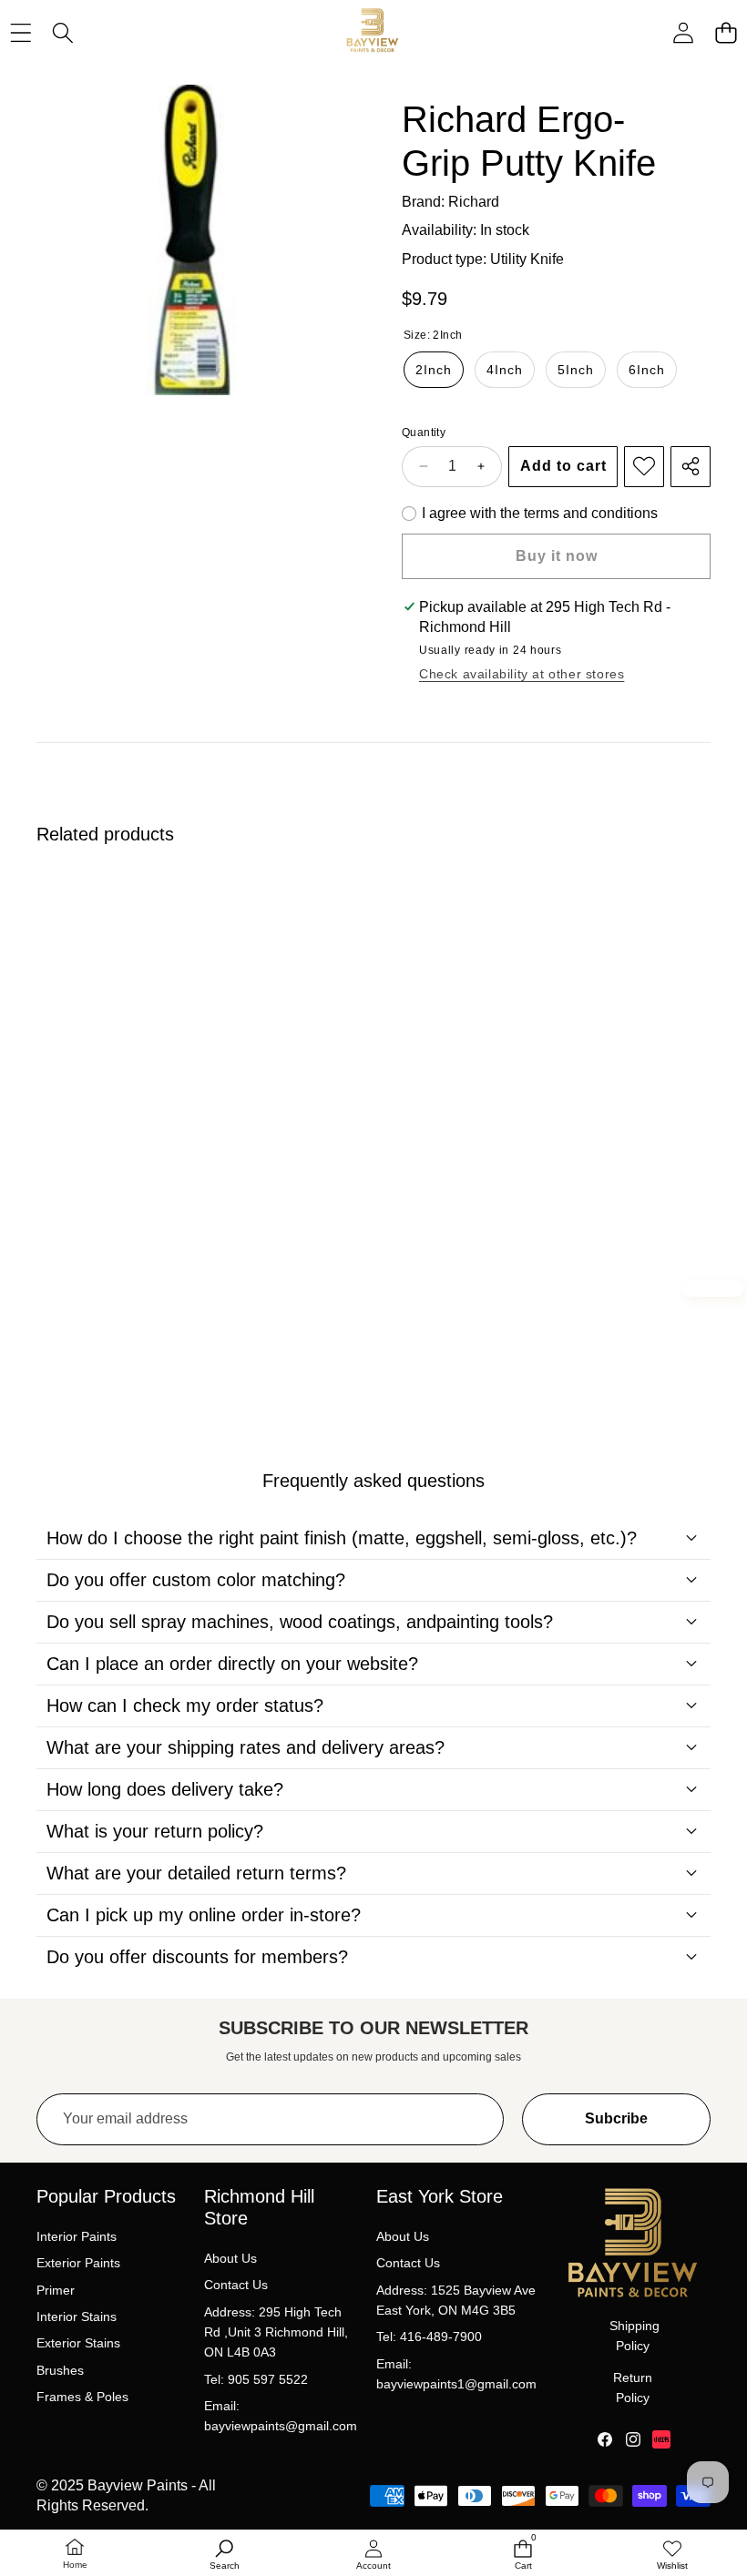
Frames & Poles (82, 2397)
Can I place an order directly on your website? (232, 1664)
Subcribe (616, 2118)
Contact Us (236, 2285)
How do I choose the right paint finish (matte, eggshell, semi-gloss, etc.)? (342, 1538)
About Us (230, 2258)
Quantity (424, 433)
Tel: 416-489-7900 (429, 2337)
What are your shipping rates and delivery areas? (246, 1747)
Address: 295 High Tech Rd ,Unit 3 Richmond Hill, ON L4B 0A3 (276, 2332)
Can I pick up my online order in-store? (204, 1915)
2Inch (434, 370)
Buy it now (557, 556)
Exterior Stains (78, 2343)
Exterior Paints (78, 2263)
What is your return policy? (155, 1831)
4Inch (505, 370)
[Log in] (683, 33)
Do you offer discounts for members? (197, 1957)
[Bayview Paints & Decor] (373, 33)
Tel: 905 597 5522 (256, 2379)
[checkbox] (530, 514)
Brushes (60, 2370)
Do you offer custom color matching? (196, 1580)
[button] (726, 33)
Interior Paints (77, 2236)
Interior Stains (77, 2316)
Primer (56, 2290)
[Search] (63, 33)
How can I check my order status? (185, 1705)
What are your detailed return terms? (196, 1873)
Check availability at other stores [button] (522, 674)
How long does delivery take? (165, 1789)
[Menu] (20, 33)
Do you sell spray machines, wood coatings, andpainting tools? (300, 1622)
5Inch (576, 370)
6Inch (647, 370)
